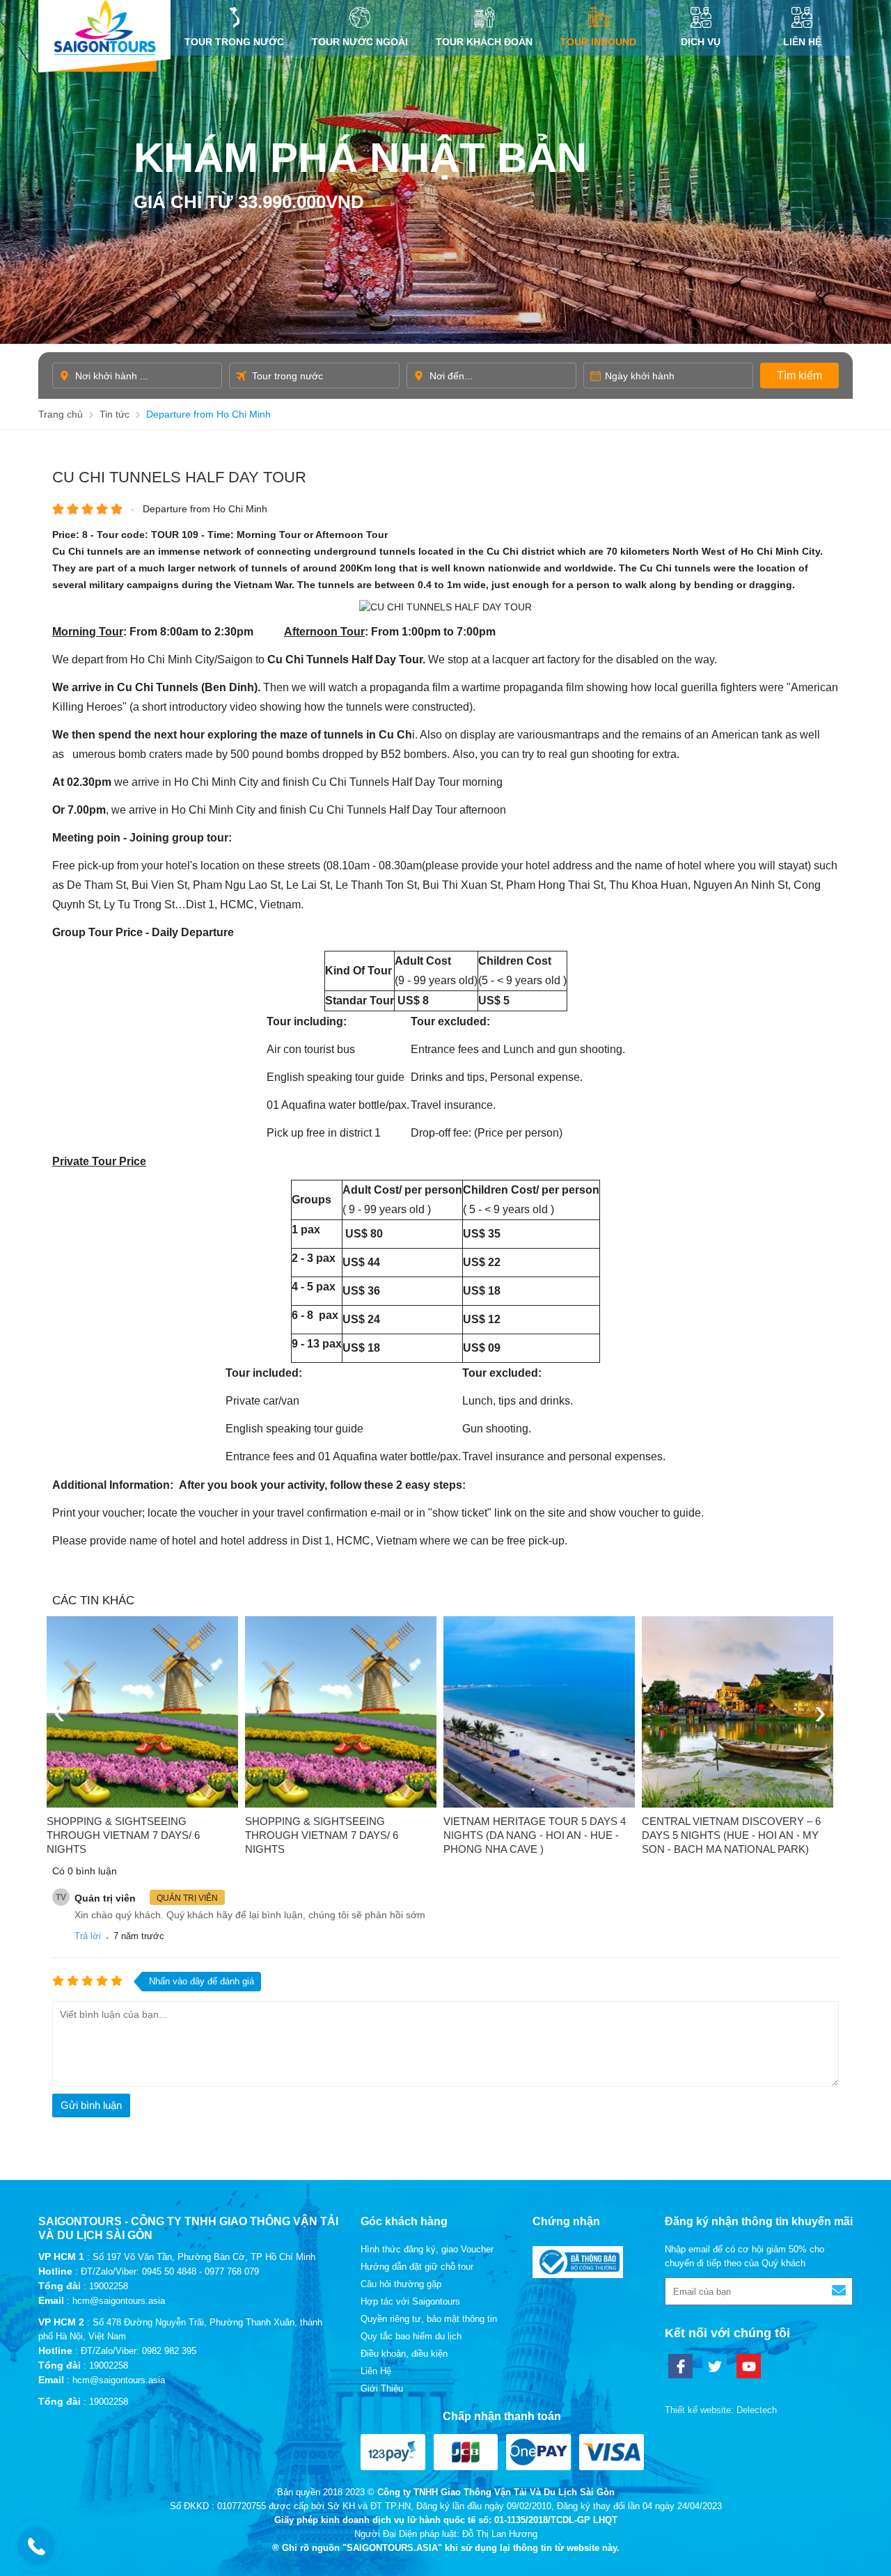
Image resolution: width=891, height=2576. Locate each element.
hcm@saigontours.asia (119, 2301)
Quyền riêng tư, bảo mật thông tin (429, 2319)
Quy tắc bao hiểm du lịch (411, 2336)
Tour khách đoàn (484, 42)
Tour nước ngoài (360, 42)
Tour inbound (598, 42)
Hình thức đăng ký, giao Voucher (427, 2249)
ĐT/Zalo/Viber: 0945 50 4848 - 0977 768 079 (170, 2271)
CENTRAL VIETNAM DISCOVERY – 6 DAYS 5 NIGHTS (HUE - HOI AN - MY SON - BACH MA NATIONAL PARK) (731, 1835)
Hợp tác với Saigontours (410, 2301)
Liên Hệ (802, 42)
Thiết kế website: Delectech (721, 2410)
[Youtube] (749, 2366)
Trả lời (88, 1936)
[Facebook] (680, 2366)
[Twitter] (715, 2366)
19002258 (109, 2286)
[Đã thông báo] (578, 2275)
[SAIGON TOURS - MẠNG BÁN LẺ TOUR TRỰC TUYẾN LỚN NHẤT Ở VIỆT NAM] (104, 27)
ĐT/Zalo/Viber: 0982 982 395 (139, 2351)
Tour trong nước (234, 42)
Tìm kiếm (799, 376)
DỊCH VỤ (701, 42)
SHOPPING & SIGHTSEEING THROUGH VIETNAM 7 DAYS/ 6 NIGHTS (123, 1835)
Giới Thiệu (382, 2388)
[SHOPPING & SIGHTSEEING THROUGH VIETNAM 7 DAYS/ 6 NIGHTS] (142, 1712)
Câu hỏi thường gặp (401, 2284)
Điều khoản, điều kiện (404, 2354)
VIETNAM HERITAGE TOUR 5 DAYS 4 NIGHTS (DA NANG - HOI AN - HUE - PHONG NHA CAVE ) (535, 1835)
